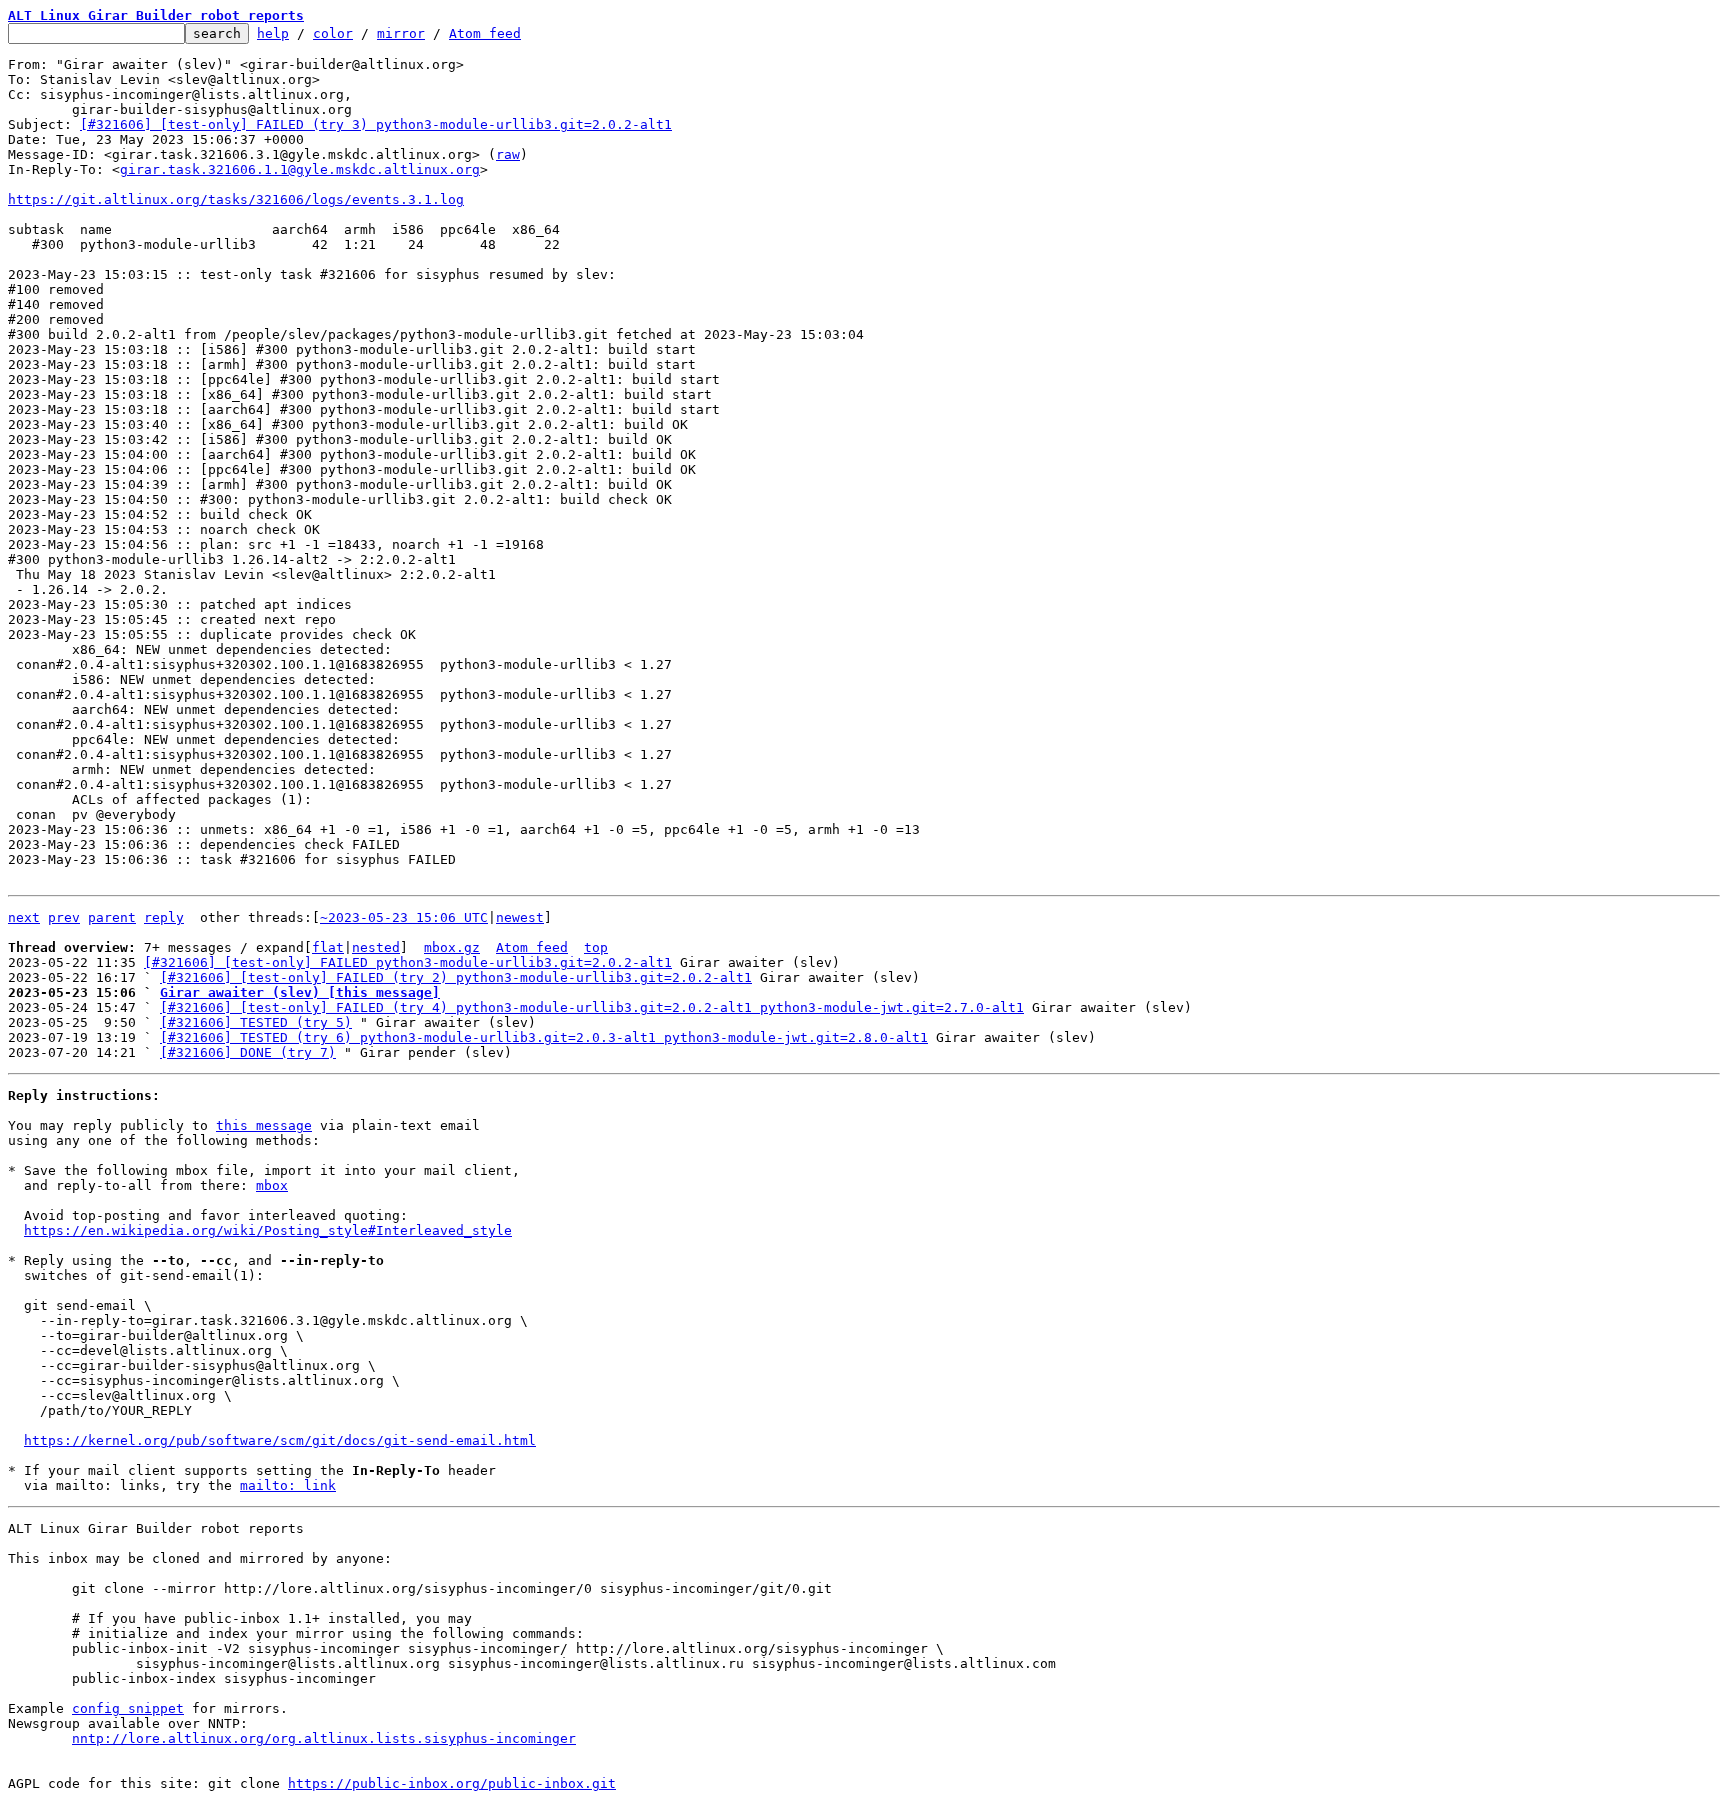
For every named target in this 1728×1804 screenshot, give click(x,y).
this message (264, 1125)
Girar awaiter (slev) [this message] (300, 992)
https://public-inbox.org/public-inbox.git (452, 1783)
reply (164, 917)
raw (508, 154)
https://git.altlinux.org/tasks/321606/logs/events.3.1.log (236, 199)
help (273, 33)
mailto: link (288, 1485)
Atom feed (485, 33)
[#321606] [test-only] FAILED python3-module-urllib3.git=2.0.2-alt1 (408, 962)
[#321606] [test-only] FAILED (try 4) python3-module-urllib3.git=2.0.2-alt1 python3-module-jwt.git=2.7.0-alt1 (592, 1007)
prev (64, 917)
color (333, 33)
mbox (272, 1185)
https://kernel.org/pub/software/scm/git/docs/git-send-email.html (280, 1440)
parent (112, 917)
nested (376, 947)
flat (328, 947)
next (24, 917)
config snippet (128, 1708)
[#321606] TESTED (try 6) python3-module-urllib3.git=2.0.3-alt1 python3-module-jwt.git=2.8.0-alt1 (544, 1037)
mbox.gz (452, 947)
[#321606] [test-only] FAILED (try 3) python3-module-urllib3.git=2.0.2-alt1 (376, 124)
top (596, 947)
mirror (401, 33)
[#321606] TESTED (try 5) (256, 1022)
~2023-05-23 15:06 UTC (404, 917)
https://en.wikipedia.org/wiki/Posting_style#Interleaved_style (268, 1230)
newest (520, 917)
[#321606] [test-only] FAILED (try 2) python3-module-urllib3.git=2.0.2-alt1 (456, 977)
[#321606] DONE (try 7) (248, 1052)
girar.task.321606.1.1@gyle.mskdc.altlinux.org (300, 169)
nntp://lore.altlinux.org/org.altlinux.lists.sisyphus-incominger (324, 1738)
